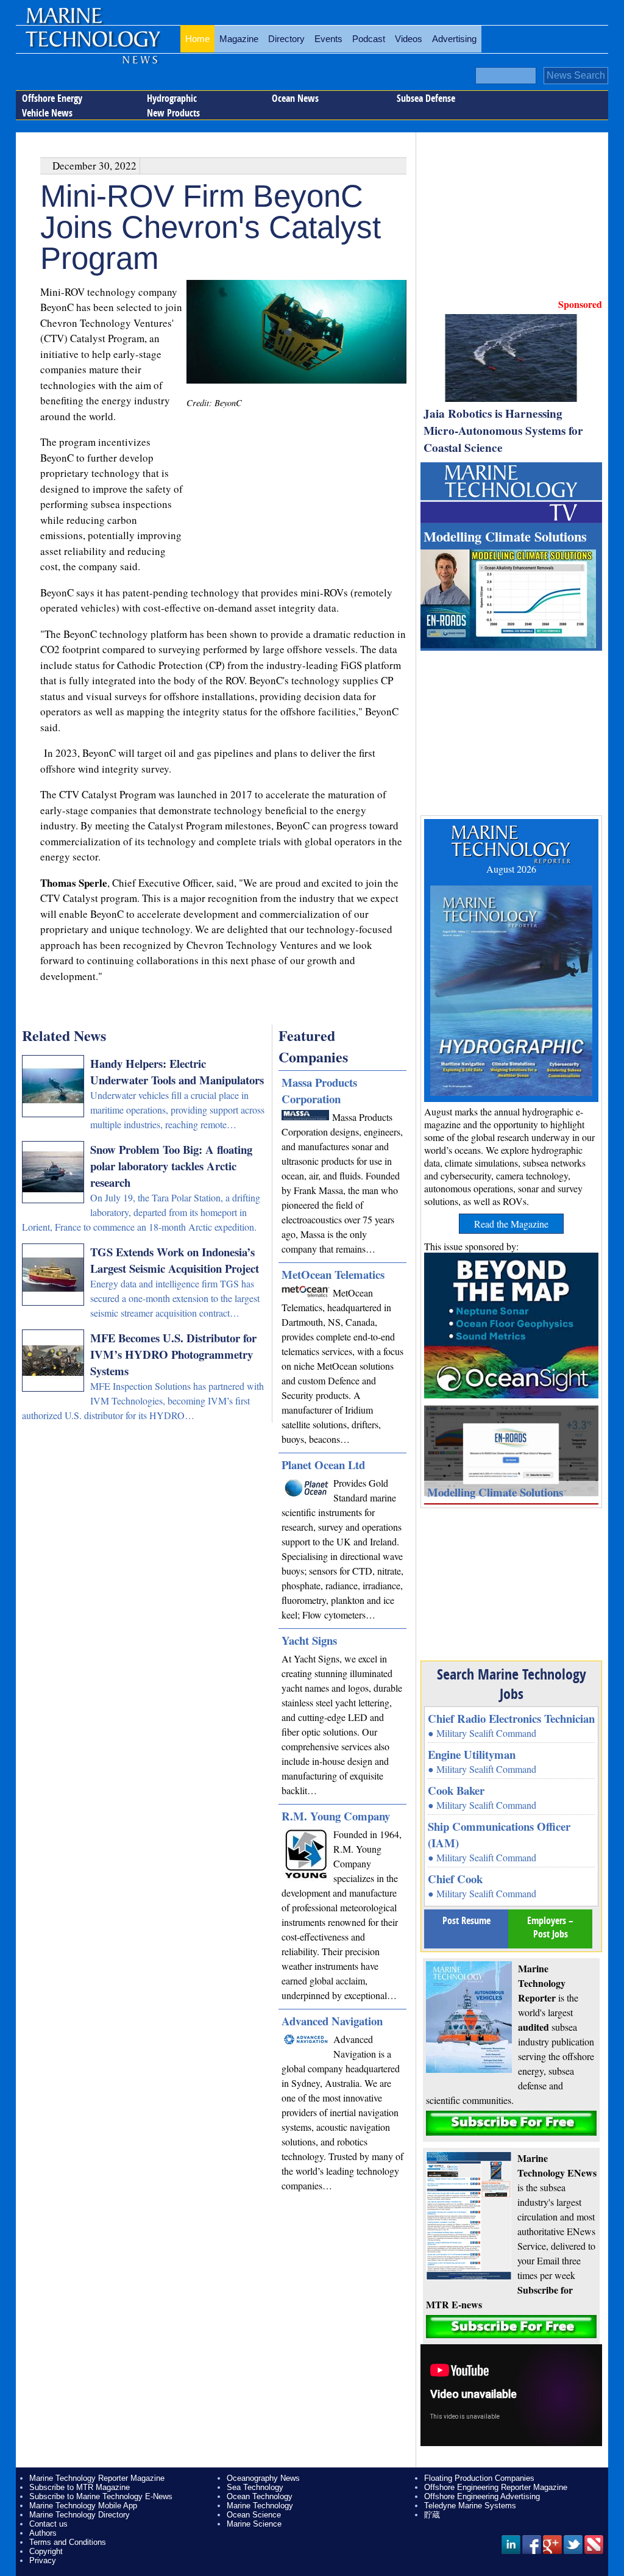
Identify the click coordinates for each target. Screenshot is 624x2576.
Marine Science (254, 2524)
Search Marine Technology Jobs (512, 1684)
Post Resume (466, 1920)
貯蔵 (432, 2515)
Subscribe (511, 2123)
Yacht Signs (309, 1640)
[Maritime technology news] (92, 46)
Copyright (46, 2551)
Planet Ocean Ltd (323, 1465)
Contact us (48, 2524)
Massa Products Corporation (319, 1090)
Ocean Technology (260, 2496)
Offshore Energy (52, 98)
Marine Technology (260, 2506)
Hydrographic (172, 98)
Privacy (43, 2560)
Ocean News (295, 98)
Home (197, 39)
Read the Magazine (511, 1224)
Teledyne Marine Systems (470, 2506)
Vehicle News (47, 113)
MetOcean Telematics (333, 1274)
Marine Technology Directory (80, 2515)
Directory (286, 39)
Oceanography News (263, 2478)
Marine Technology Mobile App (83, 2506)
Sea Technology (255, 2487)
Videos (409, 39)
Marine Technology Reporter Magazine (97, 2478)
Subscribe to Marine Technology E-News (101, 2496)
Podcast (369, 39)
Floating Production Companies (479, 2478)
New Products (173, 113)
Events (328, 39)
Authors (43, 2533)
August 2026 (511, 869)
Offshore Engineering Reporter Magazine (496, 2487)
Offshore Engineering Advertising (482, 2496)
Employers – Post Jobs (550, 1927)
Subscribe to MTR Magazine (80, 2487)
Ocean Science (254, 2515)
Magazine (239, 39)
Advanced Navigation (332, 2021)
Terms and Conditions (68, 2542)
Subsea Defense (426, 98)
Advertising (454, 39)
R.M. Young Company (336, 1816)
